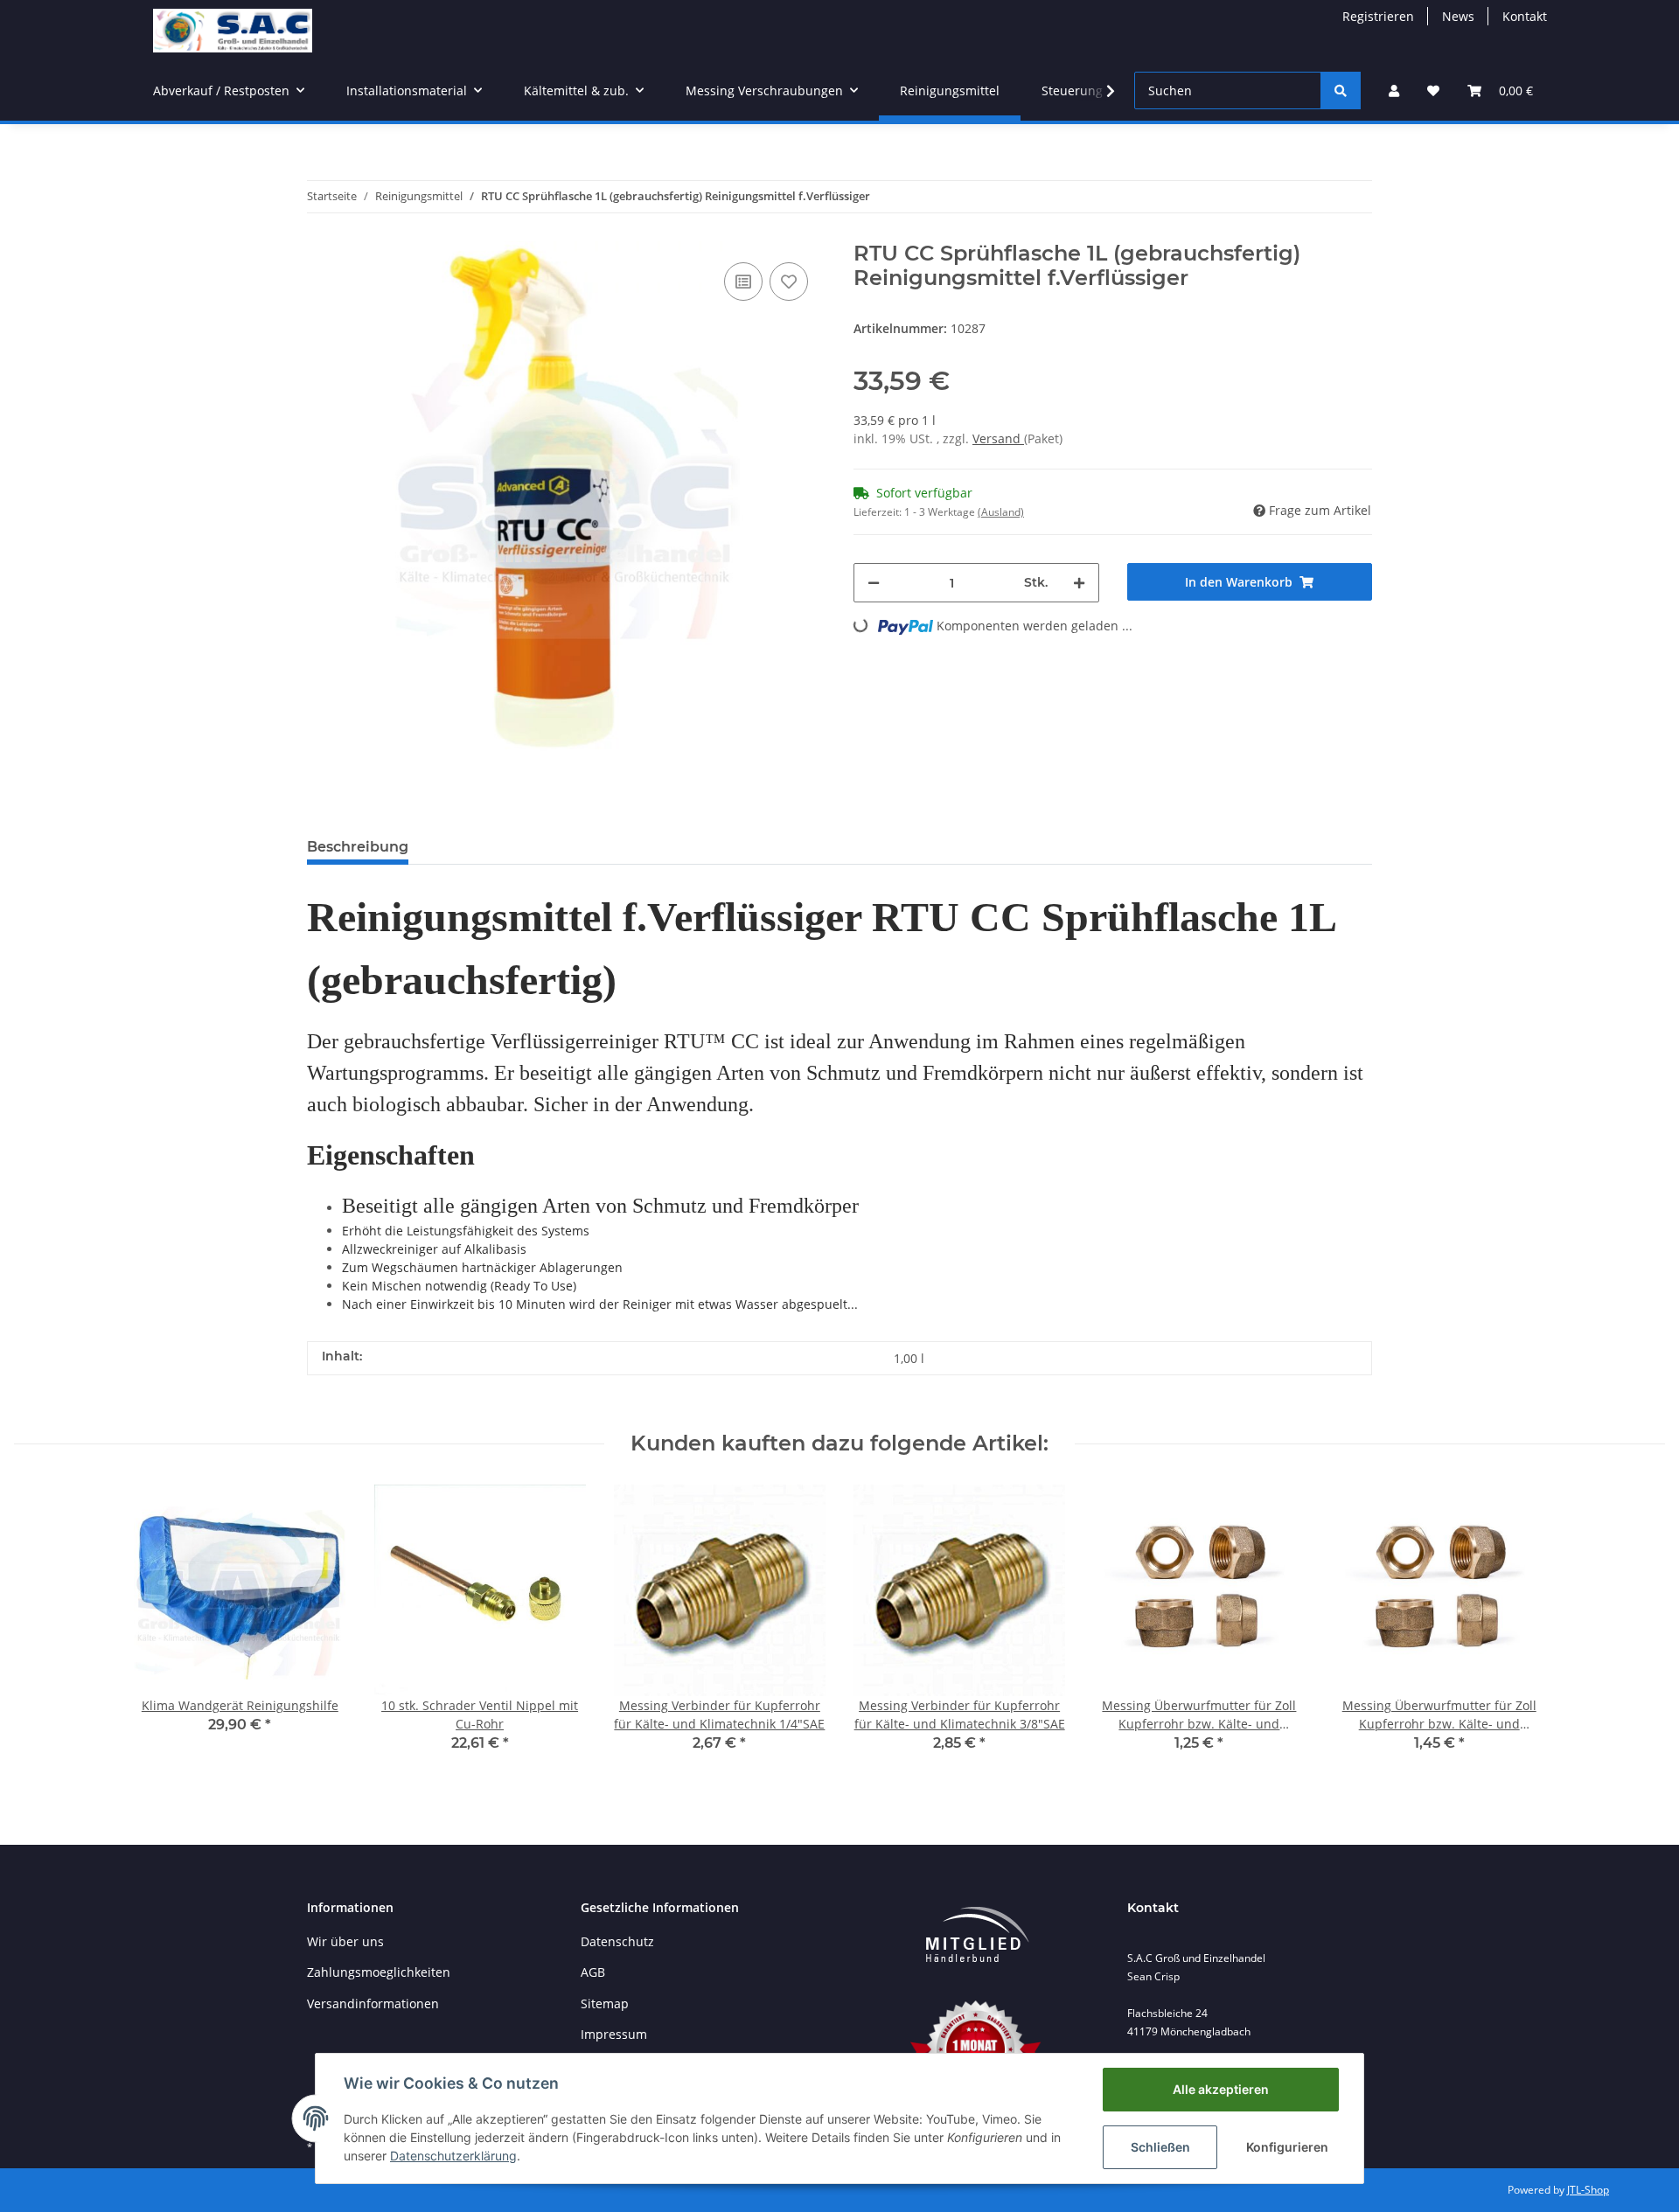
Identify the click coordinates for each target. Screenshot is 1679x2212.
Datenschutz (617, 1941)
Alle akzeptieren (1221, 2089)
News (1458, 16)
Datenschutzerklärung (453, 2156)
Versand (998, 438)
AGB (593, 1972)
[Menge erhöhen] (1079, 583)
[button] (1394, 90)
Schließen (1160, 2147)
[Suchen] (1341, 90)
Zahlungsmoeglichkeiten (379, 1972)
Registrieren (1378, 16)
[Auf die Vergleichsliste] (743, 282)
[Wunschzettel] (1433, 90)
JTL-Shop (1588, 2190)
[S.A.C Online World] (233, 30)
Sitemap (605, 2003)
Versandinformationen (373, 2003)
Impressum (614, 2034)
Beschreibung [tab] (358, 847)
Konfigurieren (1287, 2147)
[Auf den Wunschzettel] (789, 282)
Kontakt (1525, 16)
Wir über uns (345, 1941)
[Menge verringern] (874, 583)
